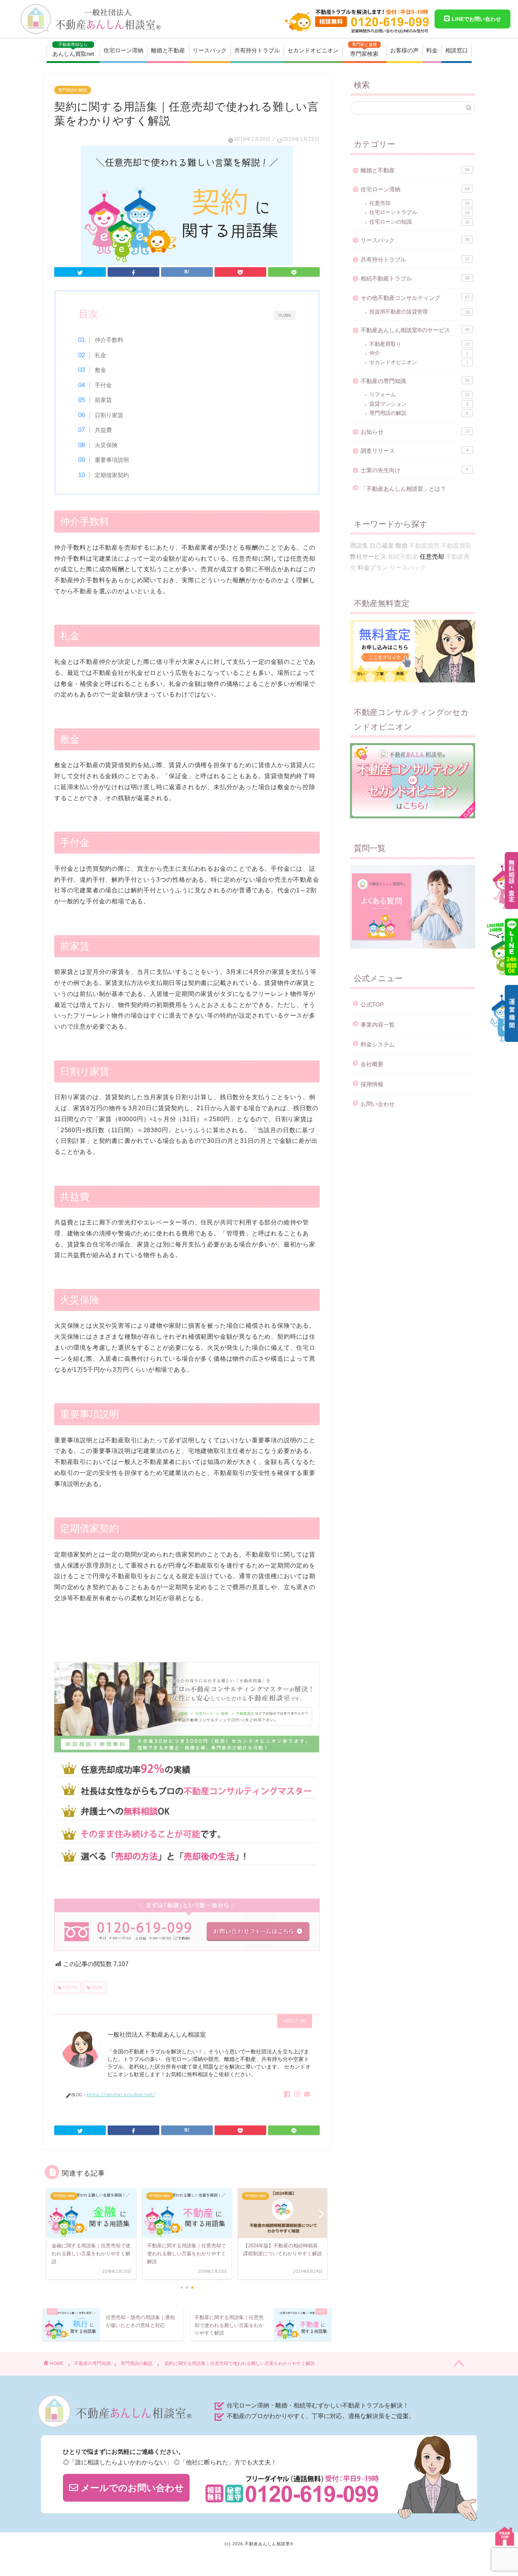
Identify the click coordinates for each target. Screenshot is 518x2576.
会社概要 (372, 1064)
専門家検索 (364, 50)
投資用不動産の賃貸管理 (419, 312)
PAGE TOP (505, 2536)
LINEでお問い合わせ (476, 19)
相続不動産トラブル (415, 278)
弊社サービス (368, 557)
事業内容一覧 (378, 1025)
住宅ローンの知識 (419, 222)
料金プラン (373, 568)
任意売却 (70, 1987)
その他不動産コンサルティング (415, 298)
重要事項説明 (112, 460)
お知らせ (415, 432)
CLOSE (285, 315)
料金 (432, 50)
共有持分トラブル (257, 50)
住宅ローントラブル (419, 212)
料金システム (378, 1044)
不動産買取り (419, 344)
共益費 (103, 430)
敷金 (100, 370)
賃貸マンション (419, 404)
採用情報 (372, 1084)
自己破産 (382, 546)
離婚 (402, 546)
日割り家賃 (109, 415)
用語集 (97, 1987)
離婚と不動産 (168, 50)
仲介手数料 (109, 340)
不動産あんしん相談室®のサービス (415, 330)
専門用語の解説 (73, 90)
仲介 (419, 353)
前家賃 (103, 400)
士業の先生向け (414, 470)
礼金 (100, 355)
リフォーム (419, 395)
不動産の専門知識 (415, 381)
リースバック (210, 50)
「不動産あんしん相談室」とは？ (403, 489)
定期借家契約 (112, 475)
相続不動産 (403, 557)
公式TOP (372, 1004)
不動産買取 (456, 546)
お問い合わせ (378, 1104)
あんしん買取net (73, 50)
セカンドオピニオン (313, 50)
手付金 (103, 385)
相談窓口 (457, 50)
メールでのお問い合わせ (131, 2488)
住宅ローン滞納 (123, 50)
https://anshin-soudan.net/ (121, 2094)
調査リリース (414, 451)
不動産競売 (424, 546)
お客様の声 (404, 50)
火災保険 (106, 445)
